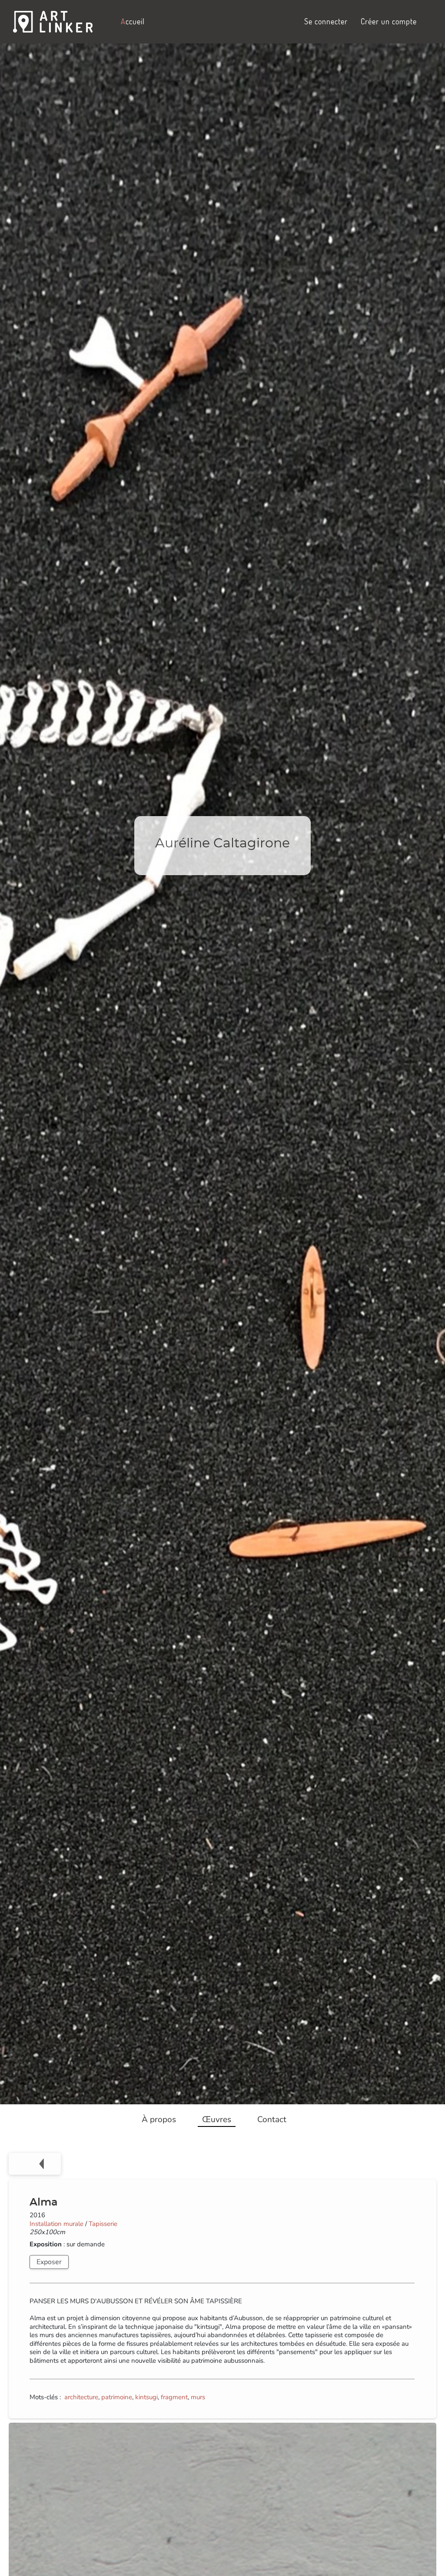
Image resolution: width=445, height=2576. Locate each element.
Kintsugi (146, 2397)
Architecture (81, 2397)
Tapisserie (103, 2224)
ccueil (133, 21)
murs (198, 2397)
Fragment (174, 2397)
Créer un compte (389, 21)
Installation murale (56, 2224)
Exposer (49, 2262)
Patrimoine (117, 2397)
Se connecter (326, 21)
